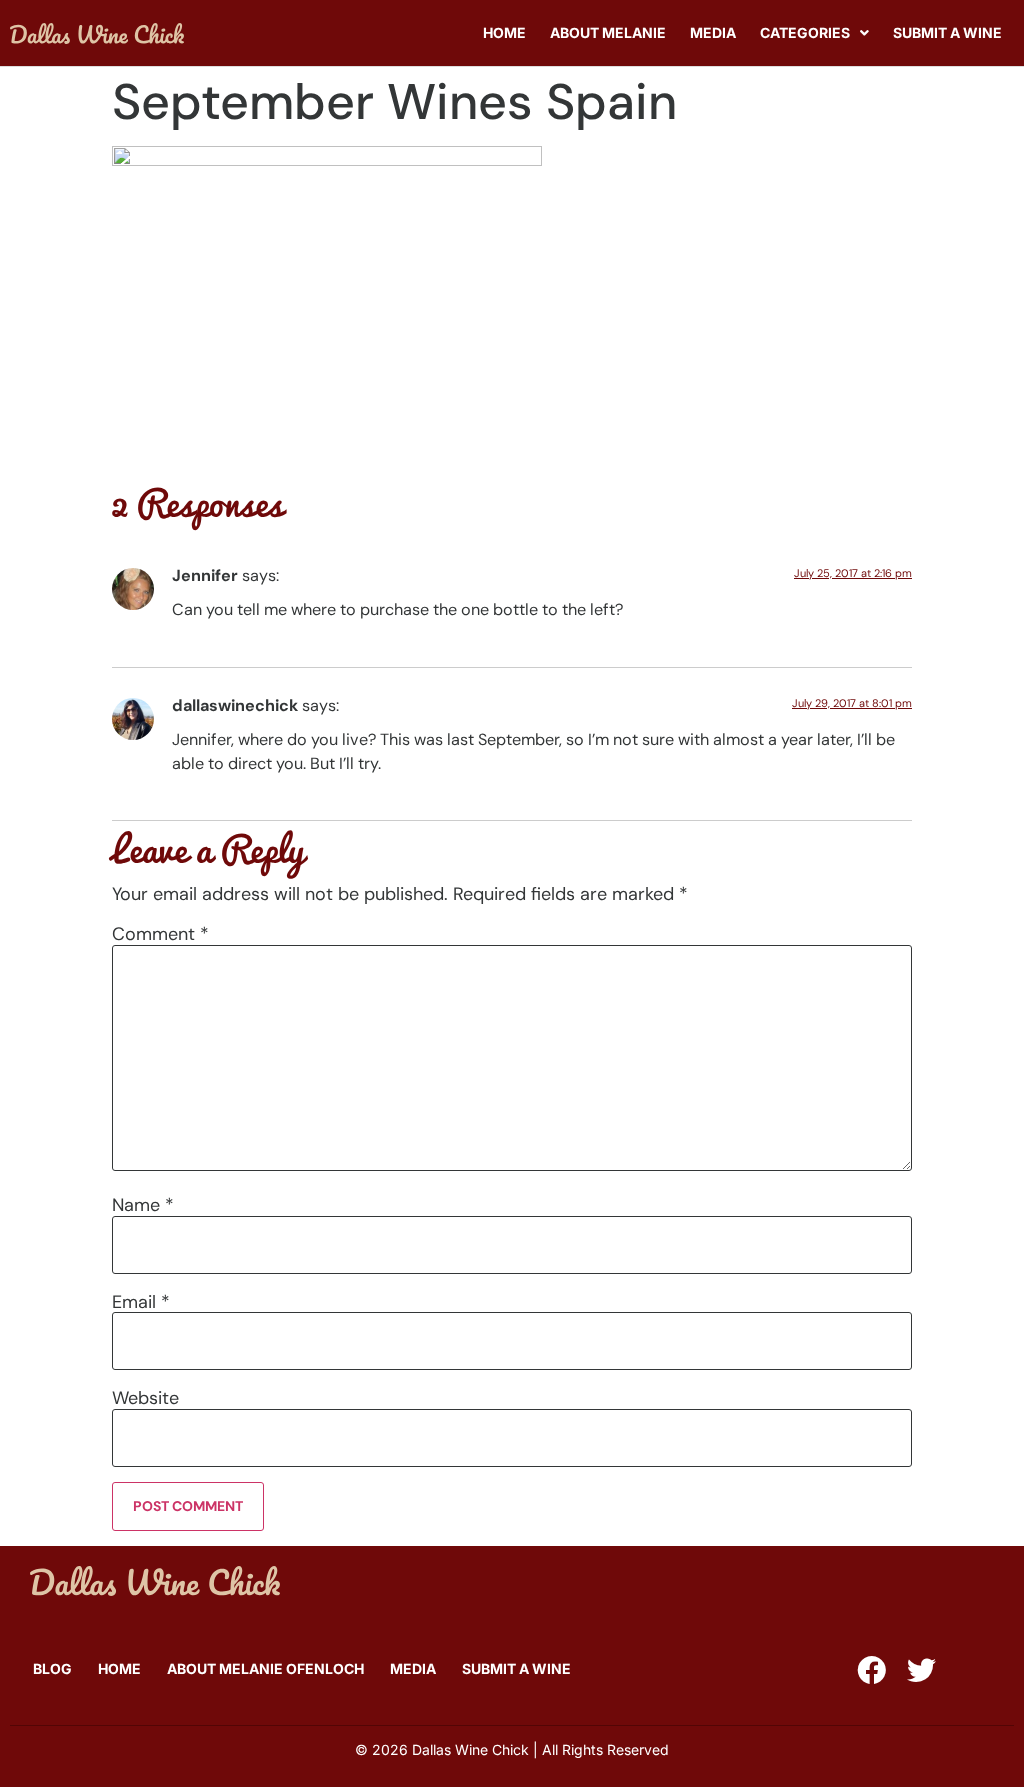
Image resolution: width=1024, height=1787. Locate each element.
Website (145, 1398)
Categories (805, 32)
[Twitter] (921, 1670)
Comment (160, 934)
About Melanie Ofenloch (265, 1668)
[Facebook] (871, 1670)
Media (713, 32)
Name (143, 1205)
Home (504, 32)
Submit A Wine (947, 32)
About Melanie (608, 32)
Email (141, 1302)
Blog (52, 1668)
